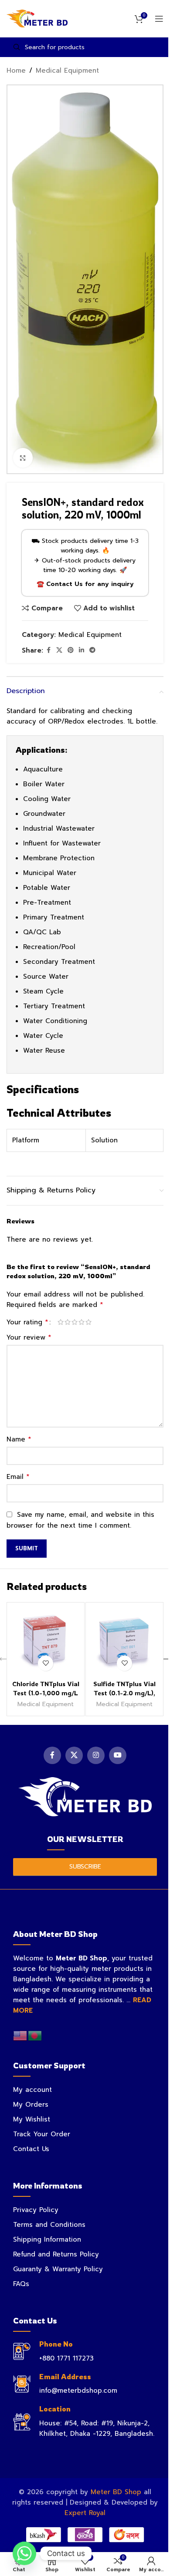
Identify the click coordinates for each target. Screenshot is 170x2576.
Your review (29, 1337)
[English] (20, 2035)
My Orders (31, 2105)
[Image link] (85, 1796)
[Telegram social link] (92, 650)
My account (32, 2090)
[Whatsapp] (24, 2553)
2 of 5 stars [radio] (68, 1322)
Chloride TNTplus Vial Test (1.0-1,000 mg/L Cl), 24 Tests (46, 1693)
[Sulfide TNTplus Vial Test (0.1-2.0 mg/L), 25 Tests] (124, 1641)
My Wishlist (32, 2119)
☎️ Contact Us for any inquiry (85, 584)
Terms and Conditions (49, 2225)
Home (16, 71)
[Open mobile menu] (159, 19)
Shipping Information (47, 2239)
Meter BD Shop (116, 2492)
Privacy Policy (36, 2210)
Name (19, 1439)
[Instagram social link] (96, 1755)
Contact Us (31, 2149)
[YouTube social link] (118, 1755)
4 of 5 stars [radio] (82, 1322)
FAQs (21, 2284)
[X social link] (59, 650)
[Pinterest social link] (71, 650)
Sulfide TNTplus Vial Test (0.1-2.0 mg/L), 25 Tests (124, 1693)
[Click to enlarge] (23, 458)
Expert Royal (85, 2513)
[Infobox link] (85, 2352)
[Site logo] (37, 18)
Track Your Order (42, 2134)
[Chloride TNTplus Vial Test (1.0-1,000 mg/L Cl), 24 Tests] (46, 1641)
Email (18, 1477)
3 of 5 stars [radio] (75, 1322)
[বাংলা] (35, 2035)
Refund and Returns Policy (56, 2254)
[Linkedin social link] (82, 650)
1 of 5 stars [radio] (61, 1322)
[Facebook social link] (48, 650)
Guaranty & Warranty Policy (58, 2269)
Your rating (27, 1322)
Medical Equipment (67, 71)
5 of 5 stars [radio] (88, 1322)
